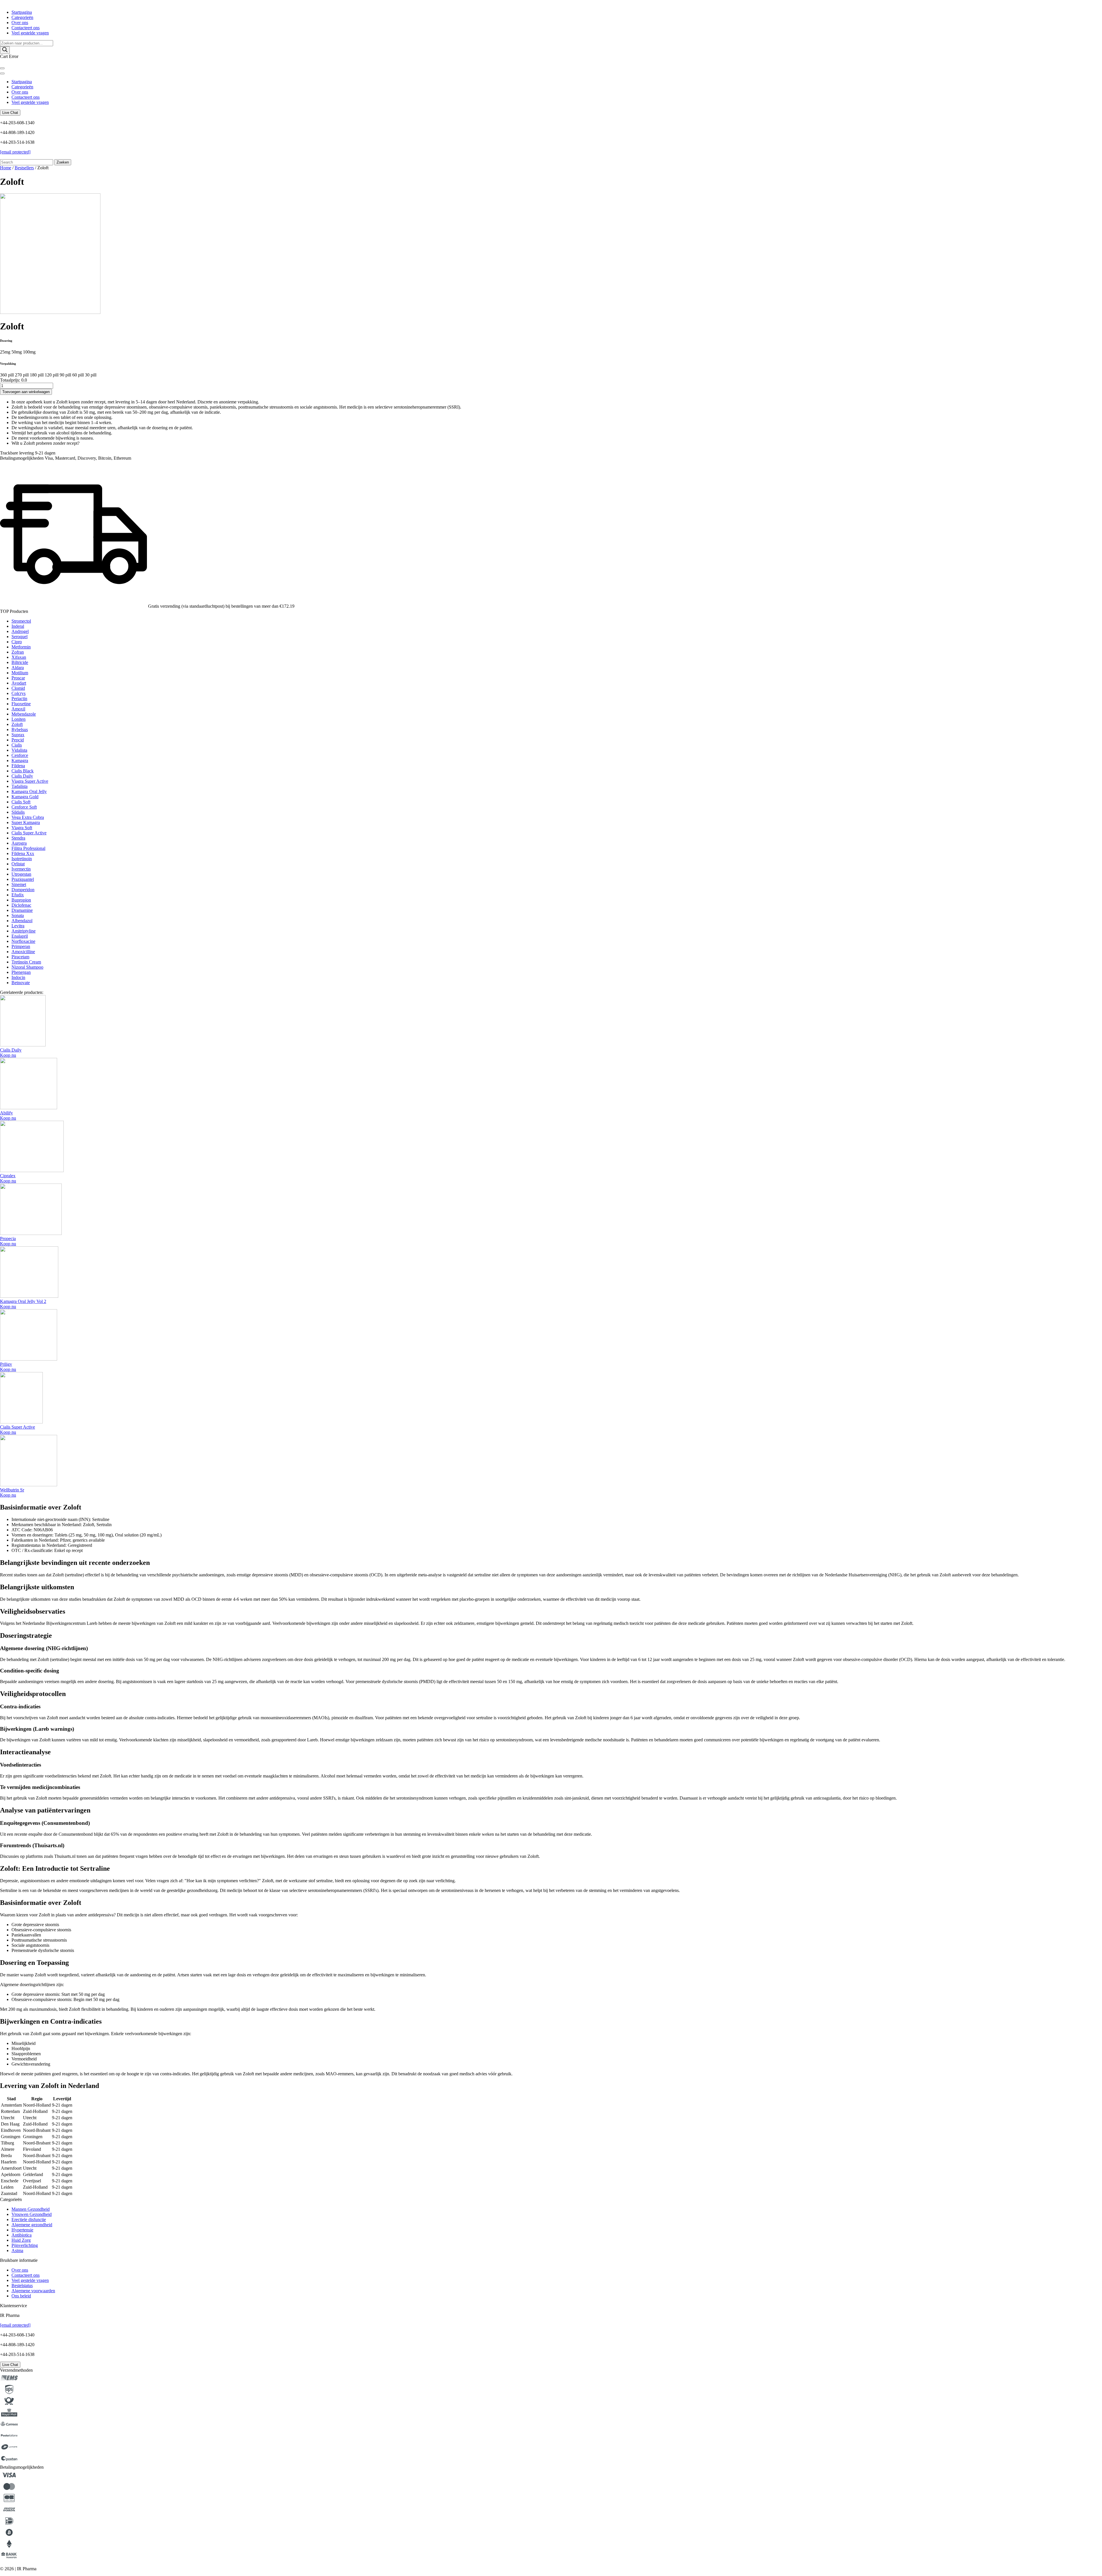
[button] (8, 1055)
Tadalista (20, 786)
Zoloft (17, 724)
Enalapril (20, 936)
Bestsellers (24, 168)
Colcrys (19, 693)
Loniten (19, 719)
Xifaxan (19, 657)
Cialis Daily (22, 776)
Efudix (18, 895)
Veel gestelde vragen (30, 33)
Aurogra (19, 843)
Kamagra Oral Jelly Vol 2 (23, 1301)
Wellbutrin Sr (12, 1490)
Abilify (6, 1113)
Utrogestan (21, 874)
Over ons (20, 23)
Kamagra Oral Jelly (29, 791)
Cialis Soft (21, 802)
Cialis (17, 745)
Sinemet (19, 884)
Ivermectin (21, 869)
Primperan (21, 946)
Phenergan (21, 972)
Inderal (18, 626)
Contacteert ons (26, 28)
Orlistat (18, 864)
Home (6, 168)
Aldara (18, 668)
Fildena (18, 766)
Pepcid (18, 740)
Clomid (18, 688)
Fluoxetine (21, 704)
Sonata (18, 915)
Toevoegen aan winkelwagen (26, 392)
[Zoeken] (5, 50)
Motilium (20, 673)
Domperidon (23, 890)
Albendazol (22, 921)
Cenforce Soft (24, 807)
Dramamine (22, 910)
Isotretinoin (22, 859)
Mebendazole (24, 714)
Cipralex (8, 1176)
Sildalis (18, 812)
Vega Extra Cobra (28, 817)
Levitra (18, 926)
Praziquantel (23, 879)
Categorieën (22, 17)
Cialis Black (23, 771)
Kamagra (20, 760)
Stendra (18, 838)
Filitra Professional (28, 848)
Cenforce (20, 755)
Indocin (18, 977)
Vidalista (19, 750)
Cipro (17, 642)
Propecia (8, 1239)
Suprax (18, 735)
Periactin (19, 699)
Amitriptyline (24, 931)
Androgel (20, 631)
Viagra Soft (22, 828)
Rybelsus (20, 730)
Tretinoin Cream (26, 962)
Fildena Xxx (23, 853)
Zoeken (63, 162)
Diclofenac (21, 905)
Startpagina (22, 12)
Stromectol (21, 621)
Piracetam (20, 957)
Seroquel (20, 637)
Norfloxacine (23, 941)
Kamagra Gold (25, 797)
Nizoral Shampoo (27, 967)
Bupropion (21, 900)
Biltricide (20, 662)
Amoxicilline (23, 952)
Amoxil (18, 709)
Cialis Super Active (29, 833)
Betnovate (21, 983)
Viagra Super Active (30, 781)
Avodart (19, 683)
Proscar (18, 678)
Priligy (6, 1364)
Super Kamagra (26, 822)
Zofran (18, 652)
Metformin (21, 647)
